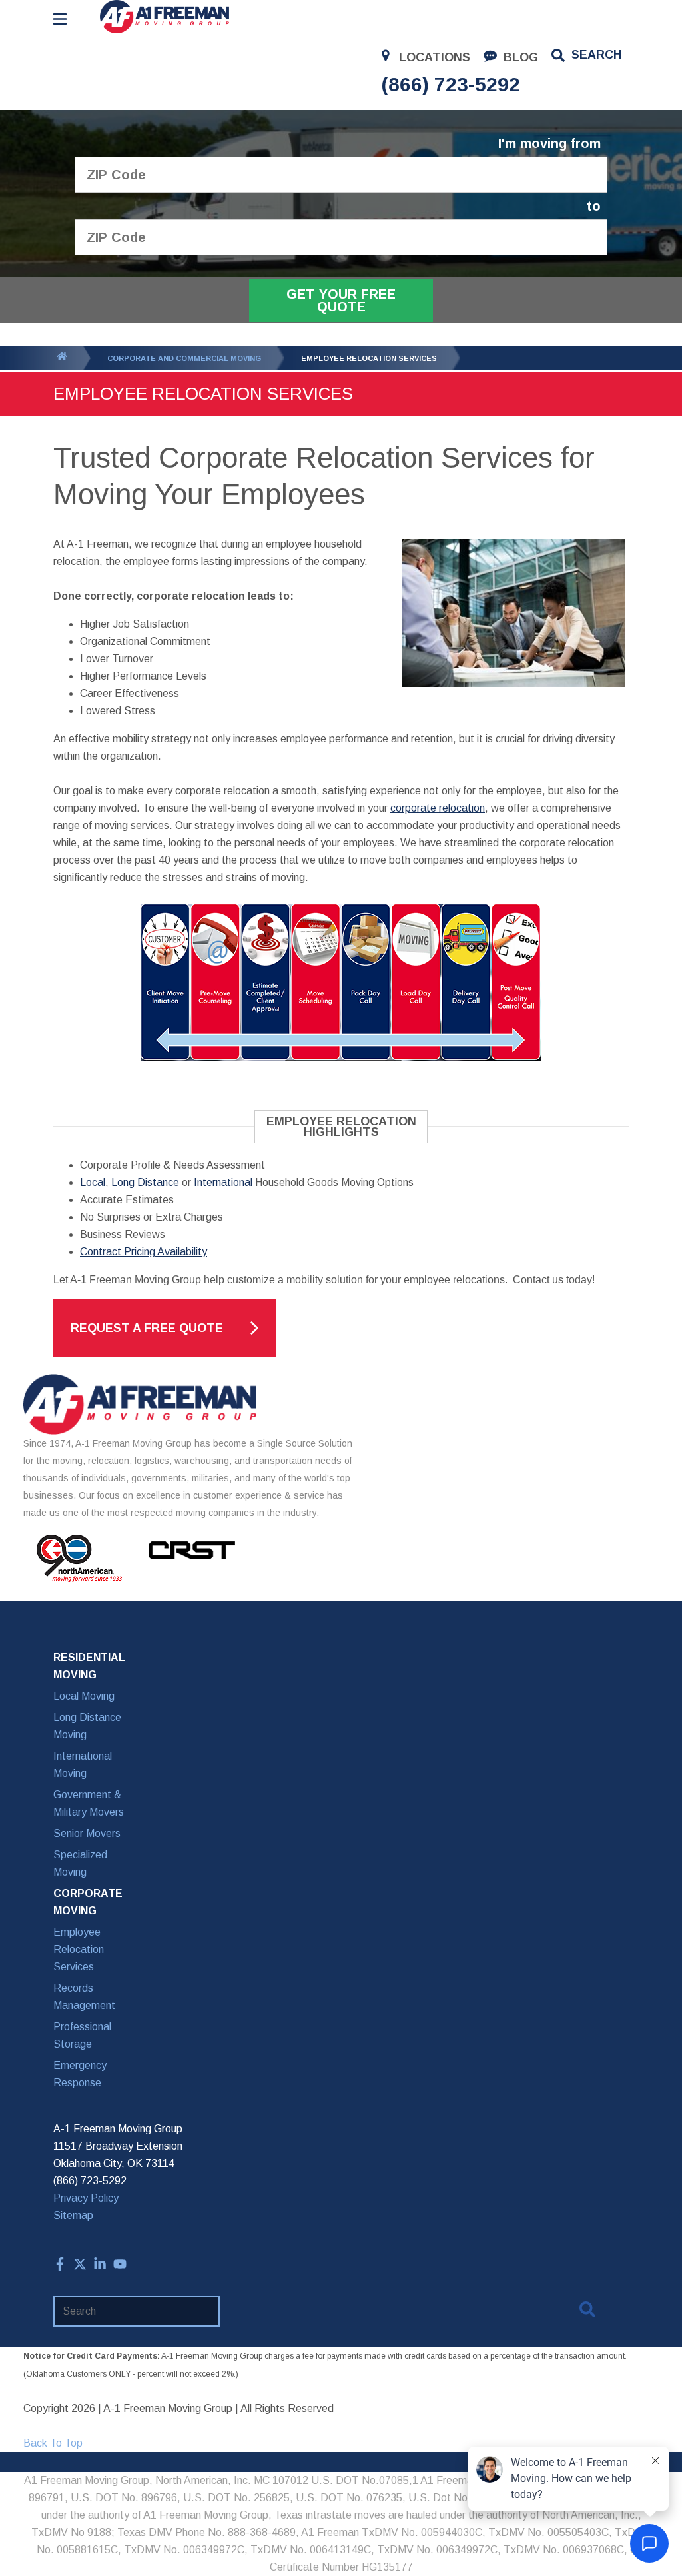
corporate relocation (438, 808)
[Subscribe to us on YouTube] (120, 2267)
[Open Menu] (60, 19)
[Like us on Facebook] (60, 2267)
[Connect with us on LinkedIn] (100, 2267)
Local (93, 1182)
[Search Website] (587, 2312)
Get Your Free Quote (341, 300)
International (223, 1182)
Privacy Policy (86, 2198)
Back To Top (53, 2443)
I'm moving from (549, 144)
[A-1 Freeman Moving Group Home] (165, 17)
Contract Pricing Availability (144, 1252)
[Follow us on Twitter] (80, 2267)
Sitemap (73, 2215)
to (594, 206)
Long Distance (145, 1182)
